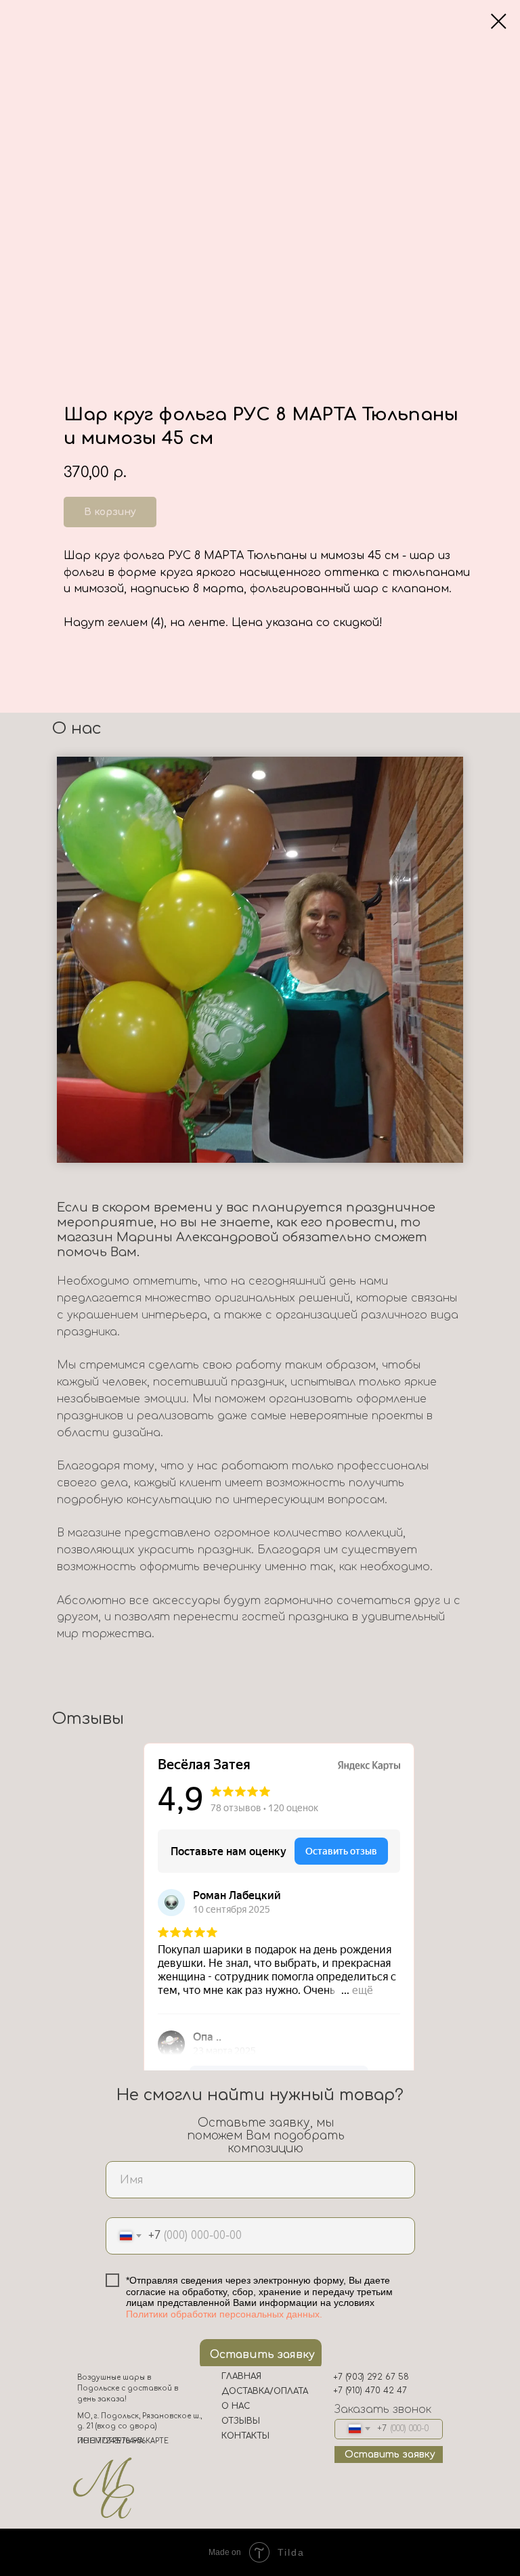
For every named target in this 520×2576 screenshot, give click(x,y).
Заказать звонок (383, 2410)
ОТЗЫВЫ (241, 2421)
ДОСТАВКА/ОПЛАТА (265, 2391)
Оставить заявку (262, 2355)
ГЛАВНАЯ (241, 2376)
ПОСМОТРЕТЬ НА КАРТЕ (123, 2441)
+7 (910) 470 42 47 (370, 2391)
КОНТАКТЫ (245, 2436)
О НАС (236, 2406)
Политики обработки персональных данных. (224, 2314)
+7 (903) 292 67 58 (371, 2377)
